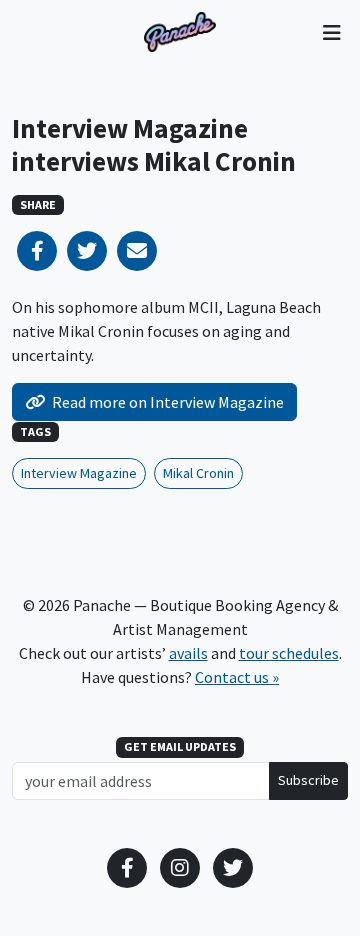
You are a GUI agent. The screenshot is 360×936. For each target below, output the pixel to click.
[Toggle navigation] (331, 32)
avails (188, 653)
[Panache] (180, 32)
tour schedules (289, 653)
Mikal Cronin (198, 473)
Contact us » (237, 677)
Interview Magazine (79, 473)
